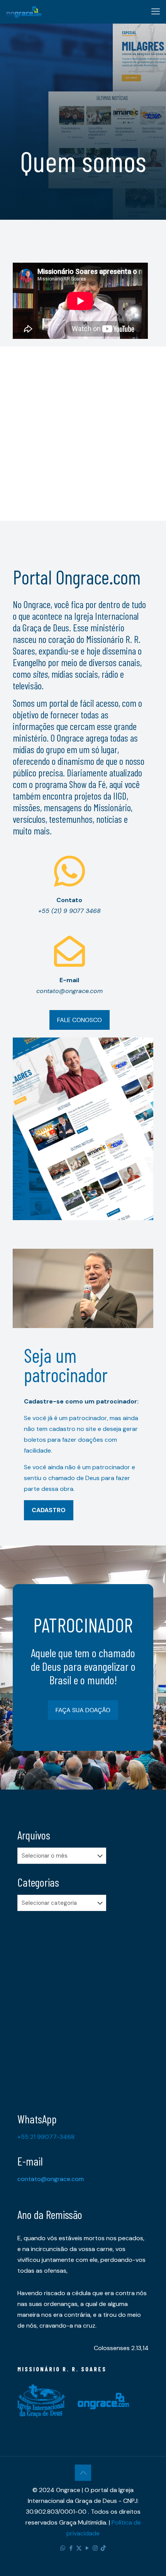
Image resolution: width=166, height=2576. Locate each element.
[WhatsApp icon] (63, 2548)
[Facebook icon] (71, 2548)
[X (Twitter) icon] (79, 2548)
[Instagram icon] (95, 2548)
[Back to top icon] (83, 2473)
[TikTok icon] (103, 2548)
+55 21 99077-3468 (46, 2137)
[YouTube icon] (87, 2548)
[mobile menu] (156, 12)
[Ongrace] (24, 12)
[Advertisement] (83, 430)
